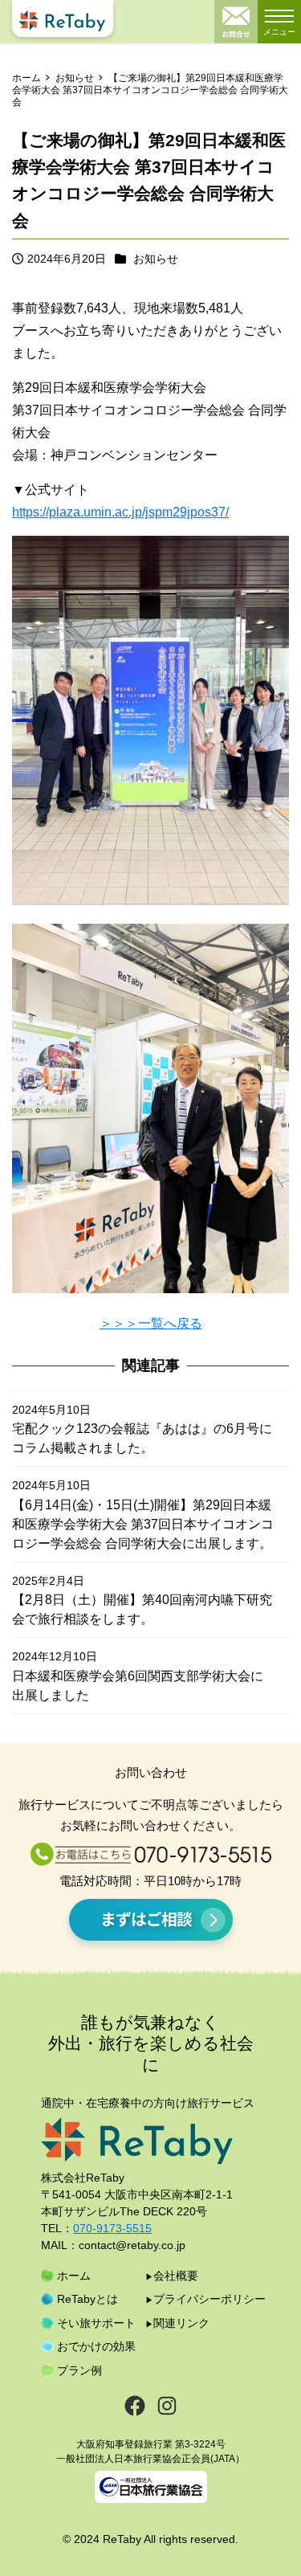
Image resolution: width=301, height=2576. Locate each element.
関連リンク (181, 2323)
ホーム (74, 2276)
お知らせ (156, 259)
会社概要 (176, 2276)
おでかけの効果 (96, 2346)
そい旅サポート (96, 2323)
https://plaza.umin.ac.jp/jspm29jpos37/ (120, 512)
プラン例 (79, 2370)
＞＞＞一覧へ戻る (151, 1323)
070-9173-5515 (112, 2228)
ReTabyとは (87, 2299)
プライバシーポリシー (209, 2299)
